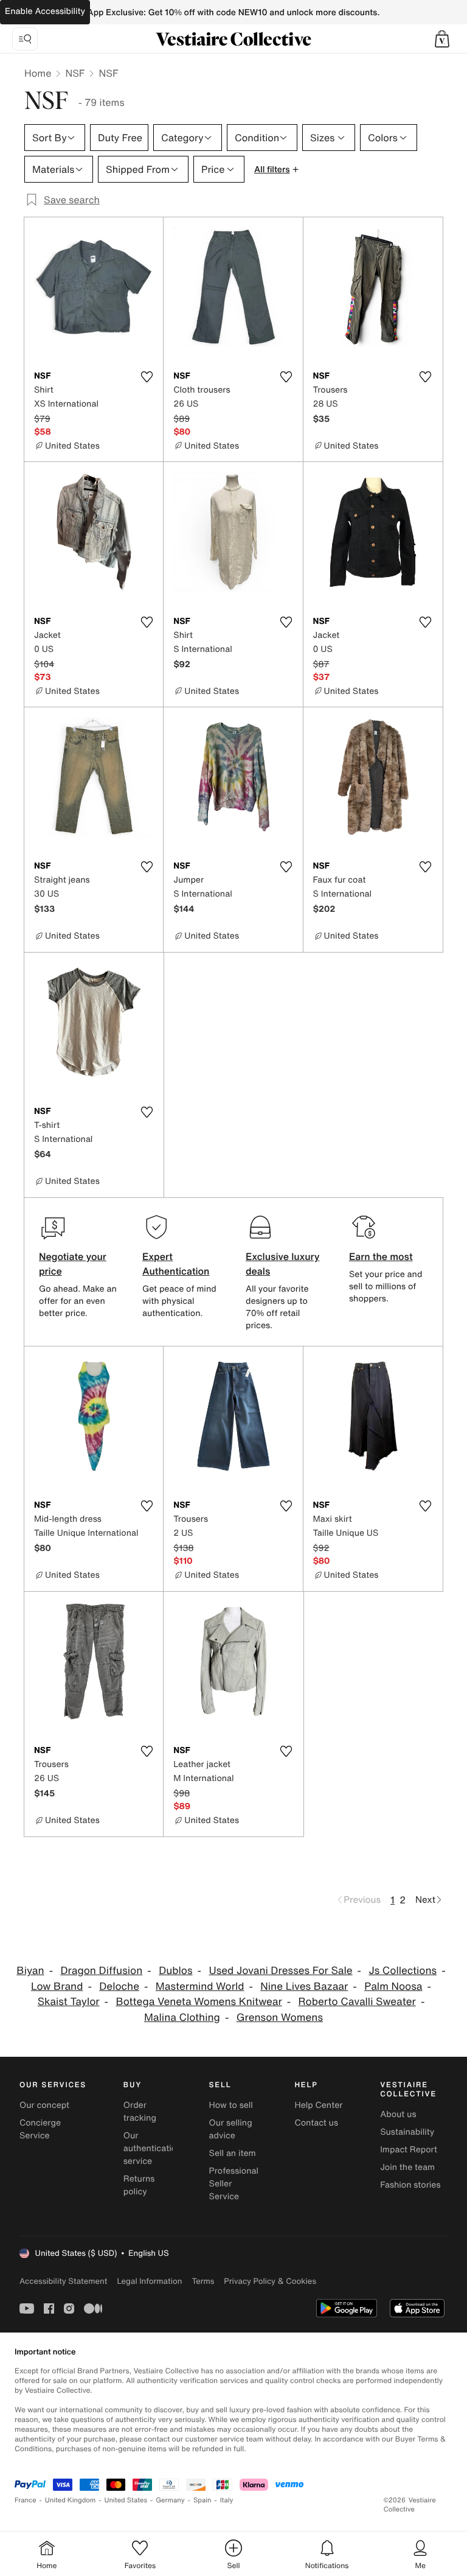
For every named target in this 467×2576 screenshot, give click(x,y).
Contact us (316, 2123)
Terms (203, 2281)
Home (38, 73)
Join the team (407, 2167)
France (26, 2500)
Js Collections (403, 1971)
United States (126, 2500)
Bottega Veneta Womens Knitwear (199, 2002)
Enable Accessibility (45, 11)
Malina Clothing (182, 2018)
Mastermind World (200, 1986)
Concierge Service (40, 2129)
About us (398, 2114)
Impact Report (409, 2150)
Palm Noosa (393, 1986)
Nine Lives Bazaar (304, 1986)
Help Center (318, 2105)
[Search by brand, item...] (25, 39)
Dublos (175, 1971)
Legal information (149, 2281)
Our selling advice (231, 2129)
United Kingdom (71, 2500)
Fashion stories (410, 2185)
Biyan (30, 1971)
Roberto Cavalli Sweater (357, 2002)
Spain (202, 2500)
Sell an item (233, 2153)
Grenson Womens (280, 2018)
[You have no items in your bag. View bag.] (442, 39)
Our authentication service (153, 2148)
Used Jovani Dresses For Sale (280, 1971)
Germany (170, 2500)
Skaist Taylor (69, 2002)
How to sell (231, 2105)
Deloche (119, 1986)
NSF (75, 73)
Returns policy (139, 2185)
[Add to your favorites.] (147, 377)
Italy (227, 2500)
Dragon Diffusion (101, 1971)
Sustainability (407, 2132)
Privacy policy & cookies (270, 2281)
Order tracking (140, 2112)
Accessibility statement (63, 2281)
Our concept (44, 2105)
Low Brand (57, 1986)
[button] (442, 39)
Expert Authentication (176, 1264)
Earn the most (381, 1256)
